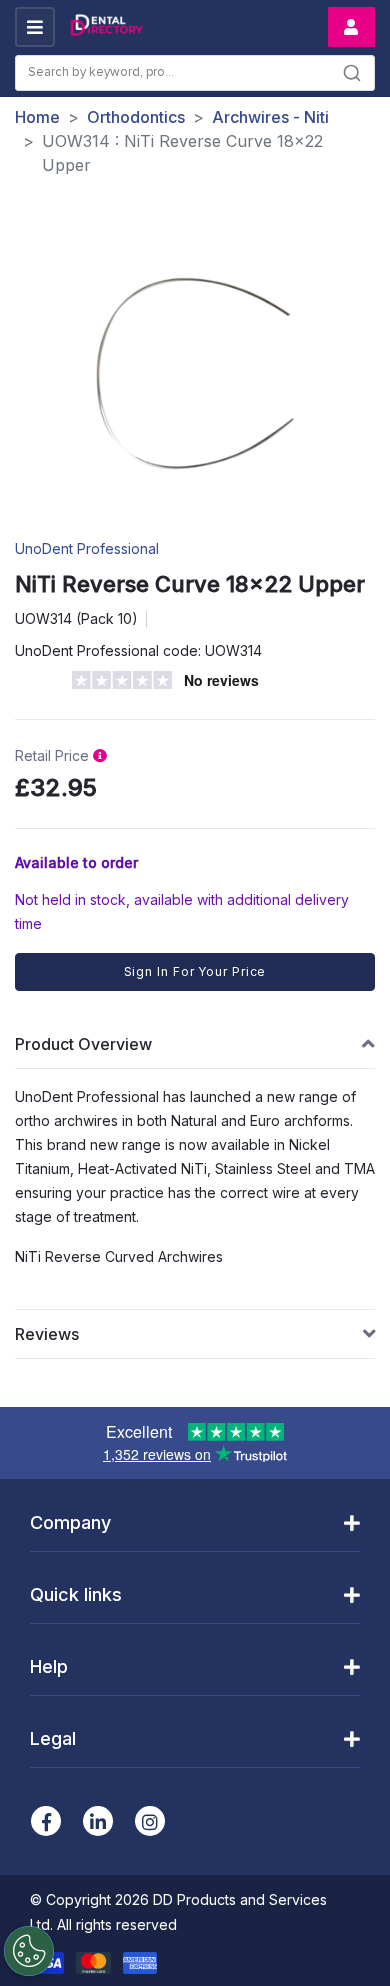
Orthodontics (136, 117)
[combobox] (195, 73)
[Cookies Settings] (29, 1951)
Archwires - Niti (270, 117)
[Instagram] (150, 1821)
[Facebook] (46, 1821)
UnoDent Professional (87, 548)
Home (37, 117)
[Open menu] (35, 27)
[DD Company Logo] (106, 27)
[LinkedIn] (98, 1821)
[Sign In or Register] (351, 27)
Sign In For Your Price (195, 971)
